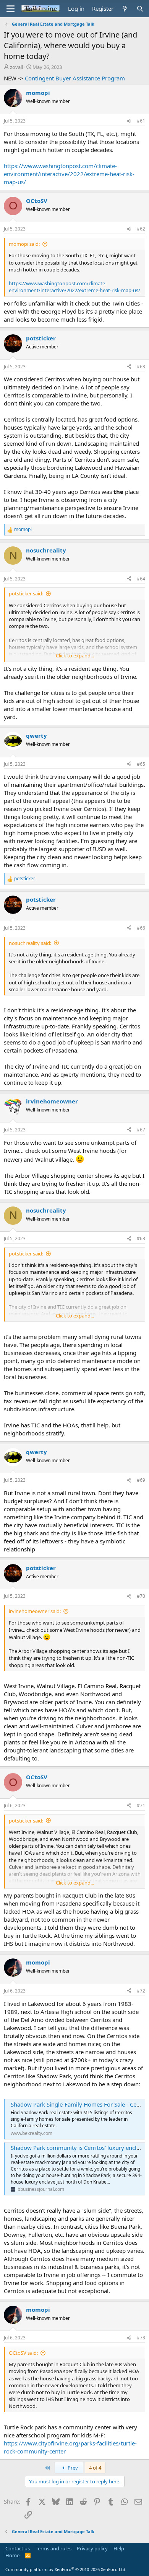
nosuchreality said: (30, 943)
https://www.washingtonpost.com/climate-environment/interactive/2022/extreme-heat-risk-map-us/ (69, 174)
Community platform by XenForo (66, 2569)
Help (119, 2548)
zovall (16, 67)
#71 (141, 1805)
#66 (141, 928)
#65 (141, 764)
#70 (141, 1596)
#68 (141, 1238)
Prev (72, 2468)
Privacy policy (92, 2548)
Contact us (18, 2548)
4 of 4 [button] (95, 2468)
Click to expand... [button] (75, 655)
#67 (141, 1130)
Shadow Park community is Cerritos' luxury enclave (78, 2148)
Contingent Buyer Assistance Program (75, 78)
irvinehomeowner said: (35, 1611)
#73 (141, 2338)
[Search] (140, 9)
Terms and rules (53, 2548)
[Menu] (11, 9)
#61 (141, 121)
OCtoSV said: (23, 2353)
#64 (141, 579)
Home (12, 2555)
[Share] (129, 121)
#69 (141, 1480)
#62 (141, 229)
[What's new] (125, 9)
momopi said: (24, 244)
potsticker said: (26, 593)
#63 (141, 367)
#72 (141, 1991)
